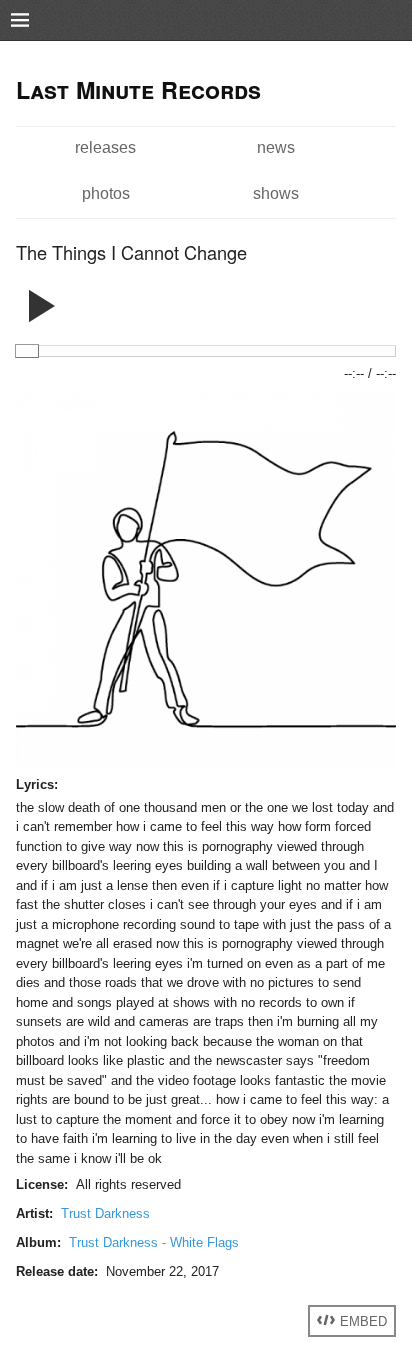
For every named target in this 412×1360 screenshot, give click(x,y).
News (276, 147)
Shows (276, 193)
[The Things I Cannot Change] (205, 764)
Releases (105, 147)
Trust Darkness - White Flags (154, 1242)
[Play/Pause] (42, 299)
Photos (106, 193)
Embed (361, 1320)
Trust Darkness (105, 1213)
